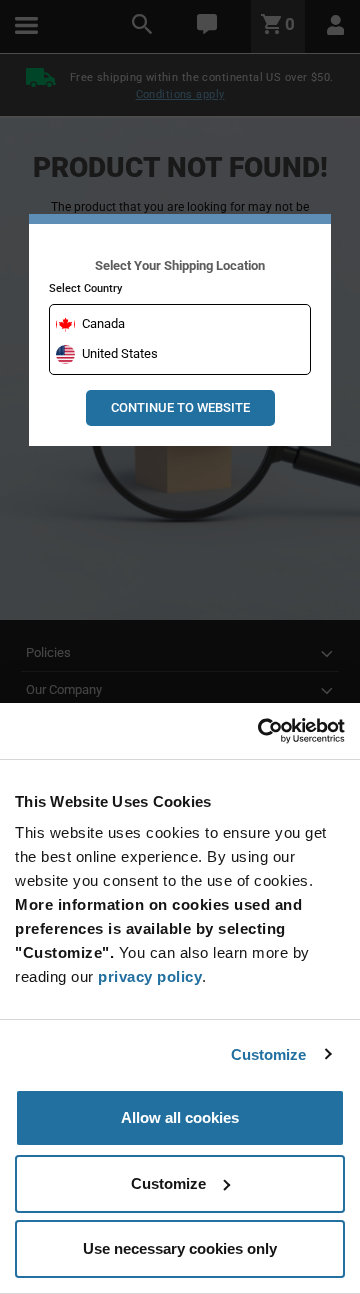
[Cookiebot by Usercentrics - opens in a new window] (260, 731)
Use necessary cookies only (180, 1248)
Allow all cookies (180, 1117)
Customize (269, 1054)
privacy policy (150, 976)
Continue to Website (180, 407)
